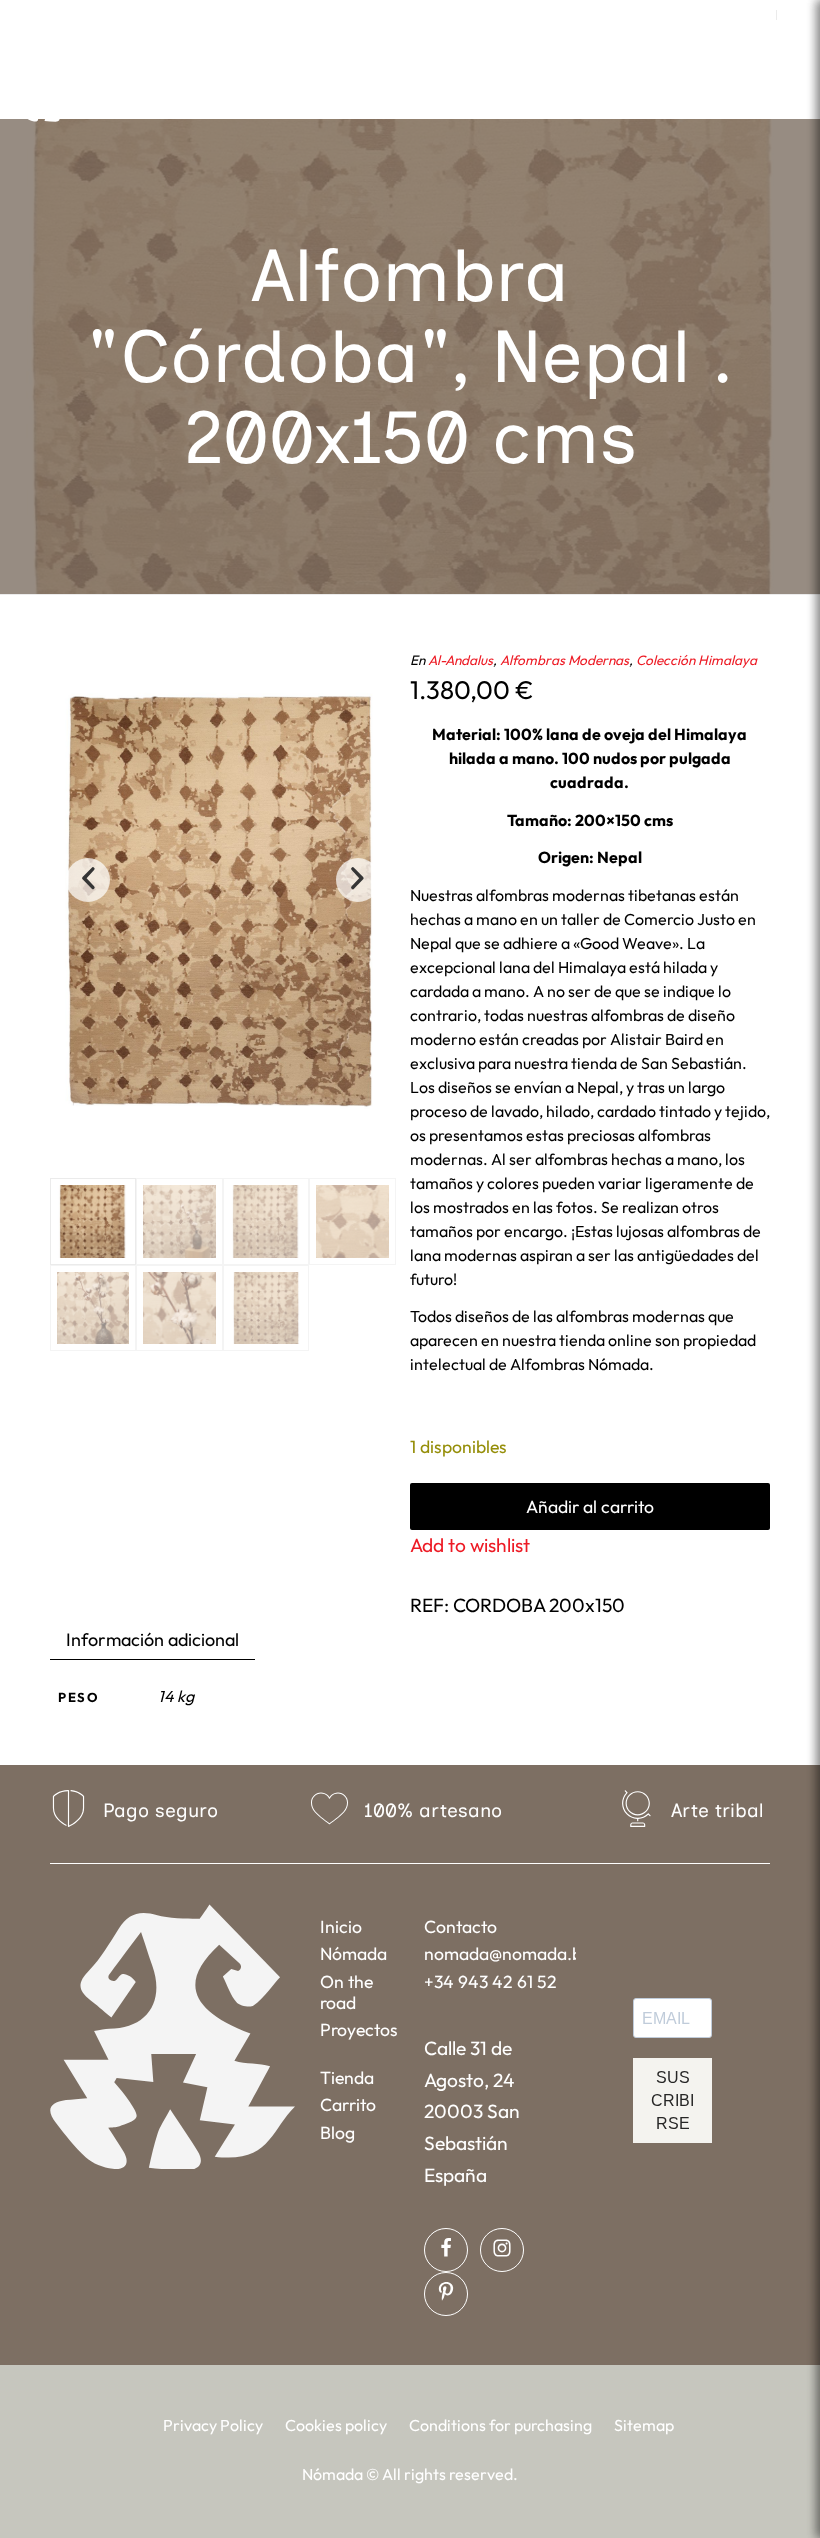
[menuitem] (756, 15)
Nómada (353, 1953)
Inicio (341, 1926)
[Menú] (588, 94)
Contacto (460, 1926)
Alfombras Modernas (564, 660)
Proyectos (359, 2029)
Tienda (347, 2077)
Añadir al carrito (590, 1506)
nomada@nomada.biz (499, 1953)
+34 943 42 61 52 (490, 1981)
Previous (88, 880)
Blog (337, 2132)
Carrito (348, 2104)
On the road (346, 1992)
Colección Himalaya (696, 660)
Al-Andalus (460, 660)
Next (358, 880)
